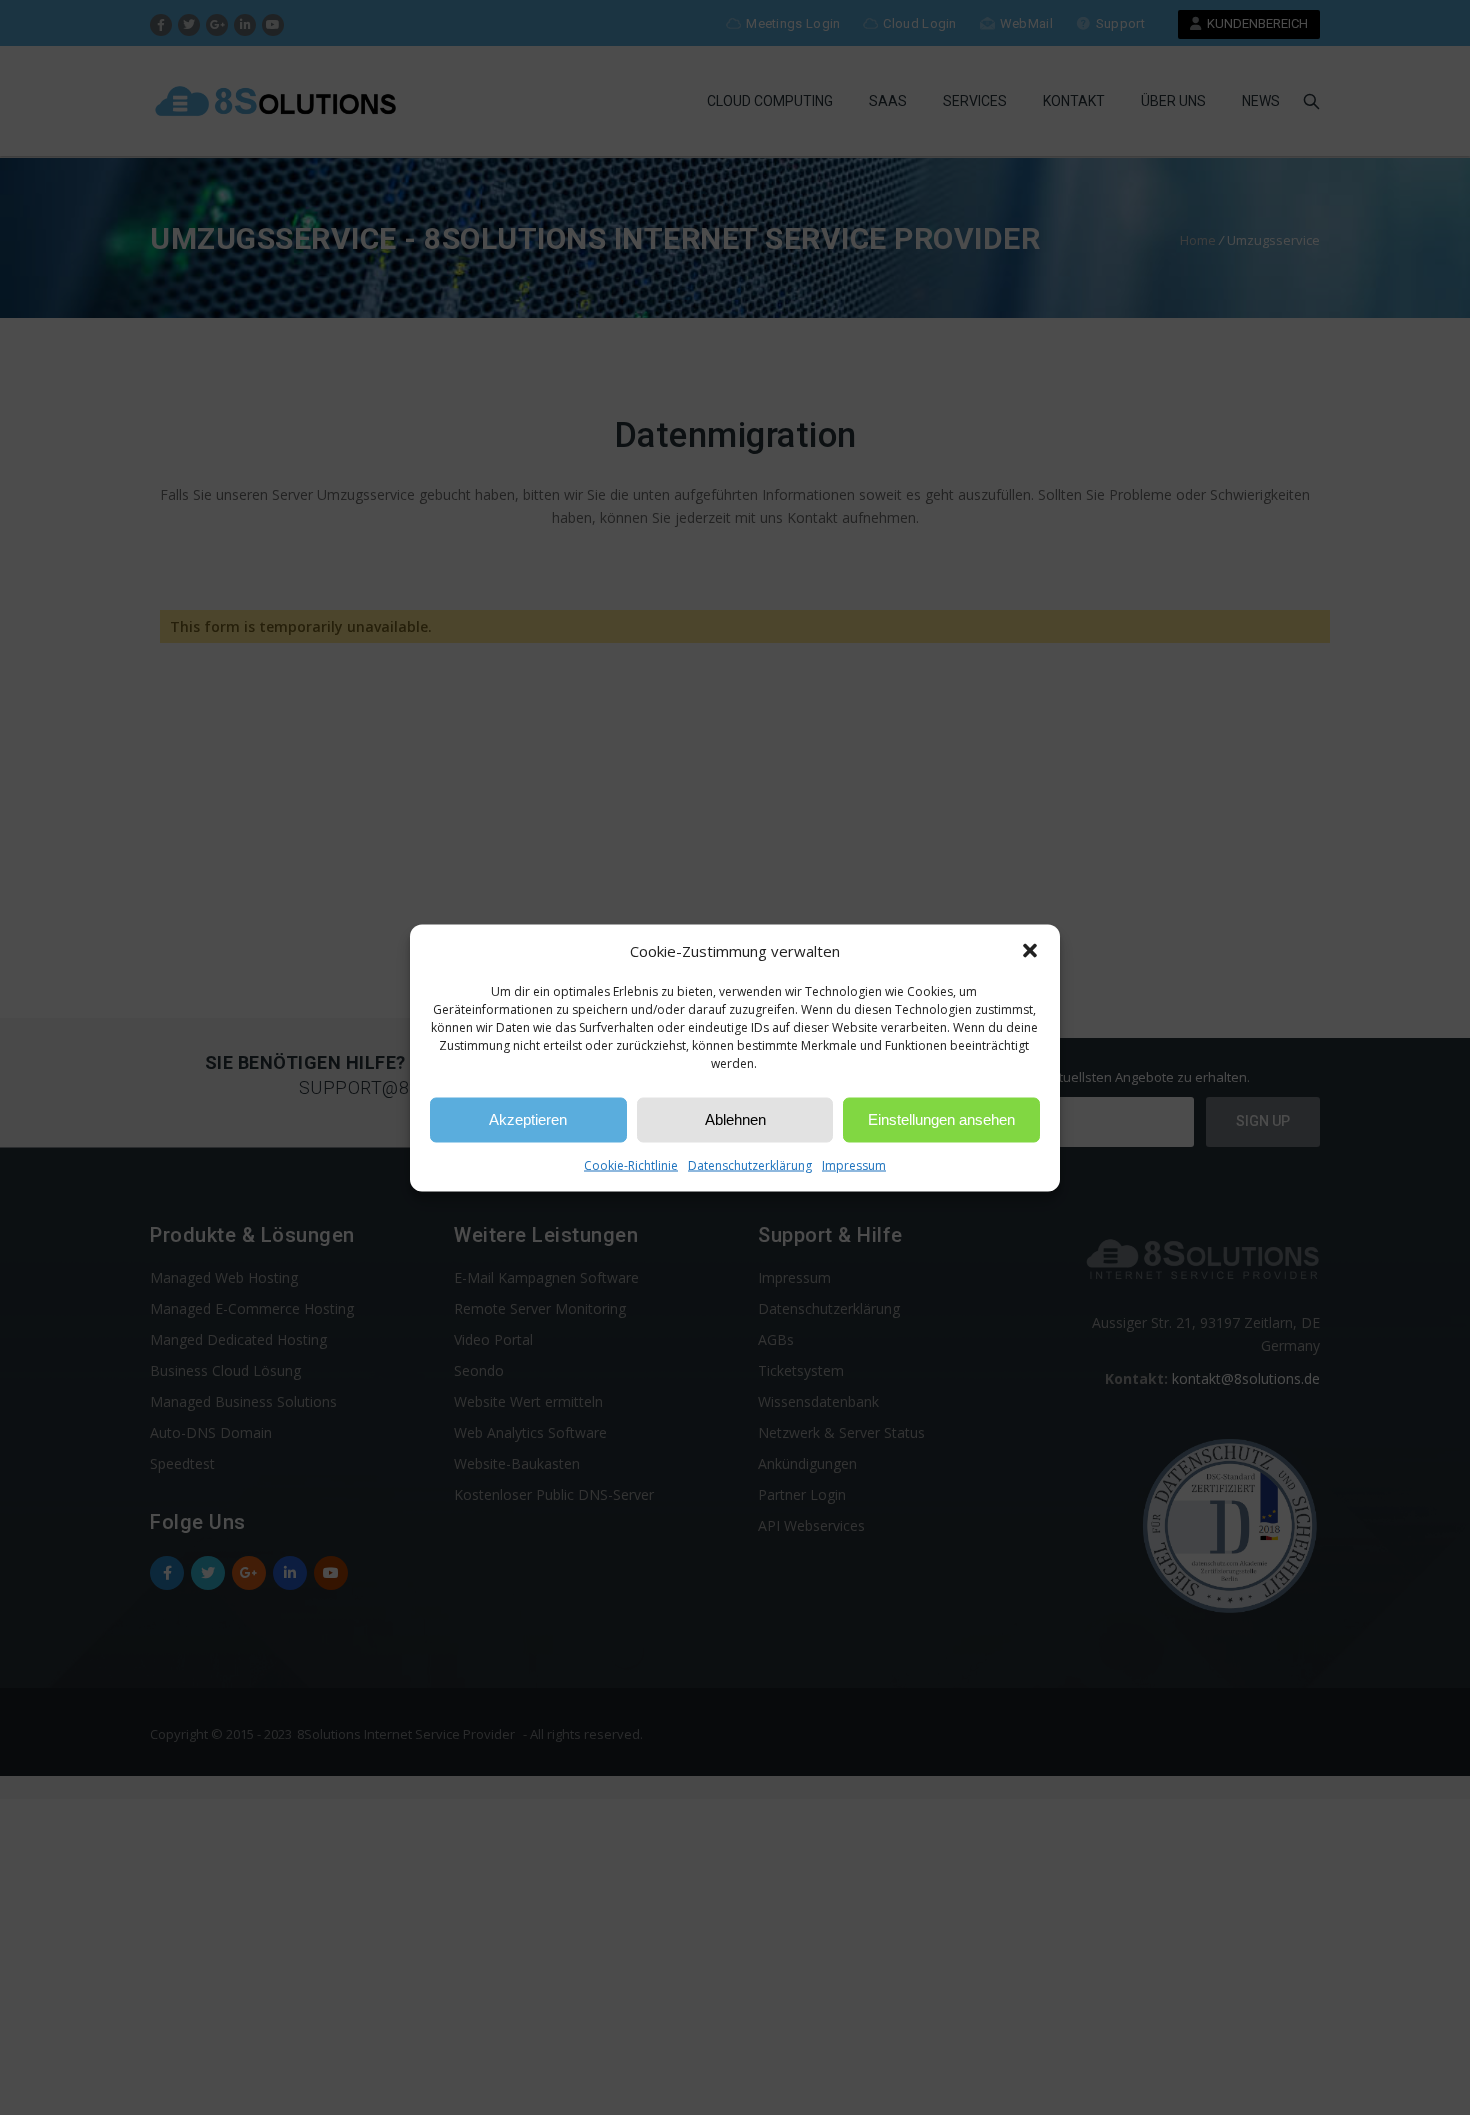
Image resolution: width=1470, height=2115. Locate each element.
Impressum (854, 1164)
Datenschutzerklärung (750, 1164)
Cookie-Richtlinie (631, 1164)
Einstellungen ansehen (941, 1119)
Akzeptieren (528, 1119)
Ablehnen (735, 1119)
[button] (1030, 951)
